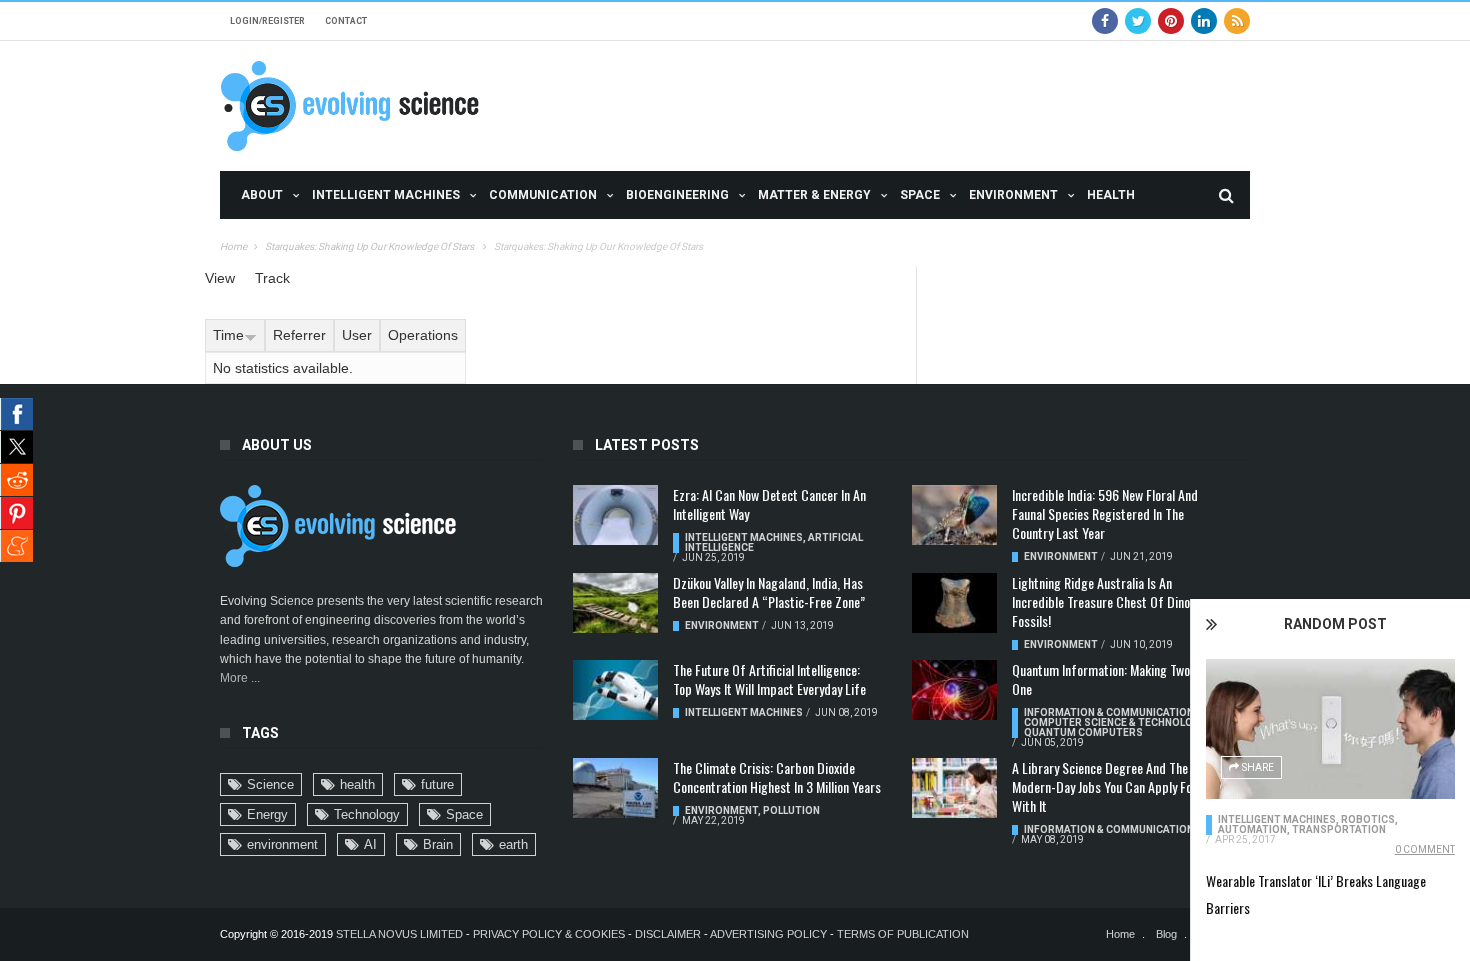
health (357, 784)
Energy (267, 814)
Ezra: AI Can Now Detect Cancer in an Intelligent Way (769, 504)
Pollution (791, 810)
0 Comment (1425, 849)
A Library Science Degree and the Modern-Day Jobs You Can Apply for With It (1104, 786)
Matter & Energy (814, 195)
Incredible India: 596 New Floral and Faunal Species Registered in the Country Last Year (1105, 513)
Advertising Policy (768, 934)
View (220, 278)
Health (1111, 195)
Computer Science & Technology (1114, 722)
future (437, 784)
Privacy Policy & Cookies (549, 934)
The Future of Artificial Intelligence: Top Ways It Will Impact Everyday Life (769, 679)
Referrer (299, 335)
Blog (1166, 934)
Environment (1013, 195)
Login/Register (267, 21)
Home (233, 246)
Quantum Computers (1083, 732)
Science (270, 784)
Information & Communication (1109, 712)
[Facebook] (1105, 21)
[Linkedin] (1204, 21)
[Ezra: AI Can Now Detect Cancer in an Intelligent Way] (615, 515)
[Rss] (1237, 21)
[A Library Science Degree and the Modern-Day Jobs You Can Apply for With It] (954, 788)
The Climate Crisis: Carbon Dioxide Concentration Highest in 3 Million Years (777, 777)
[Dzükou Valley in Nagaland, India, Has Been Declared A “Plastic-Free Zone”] (615, 603)
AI (370, 844)
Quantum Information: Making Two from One (1116, 679)
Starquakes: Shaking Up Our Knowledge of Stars (370, 246)
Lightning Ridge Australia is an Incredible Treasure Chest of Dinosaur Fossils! (1112, 601)
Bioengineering (677, 195)
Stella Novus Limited (399, 934)
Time (228, 335)
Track (272, 278)
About (262, 195)
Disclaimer (669, 934)
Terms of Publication (903, 934)
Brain (438, 844)
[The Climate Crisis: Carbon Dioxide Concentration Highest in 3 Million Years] (615, 788)
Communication (543, 195)
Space (920, 195)
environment (282, 844)
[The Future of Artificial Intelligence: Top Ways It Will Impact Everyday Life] (615, 690)
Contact (346, 21)
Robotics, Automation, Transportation (1308, 824)
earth (513, 844)
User (357, 335)
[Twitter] (1138, 21)
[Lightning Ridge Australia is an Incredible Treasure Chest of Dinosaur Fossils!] (954, 603)
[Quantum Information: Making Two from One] (954, 690)
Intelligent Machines (386, 195)
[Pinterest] (1171, 21)
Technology (367, 814)
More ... (240, 678)
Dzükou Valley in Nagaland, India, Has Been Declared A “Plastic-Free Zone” (769, 592)
